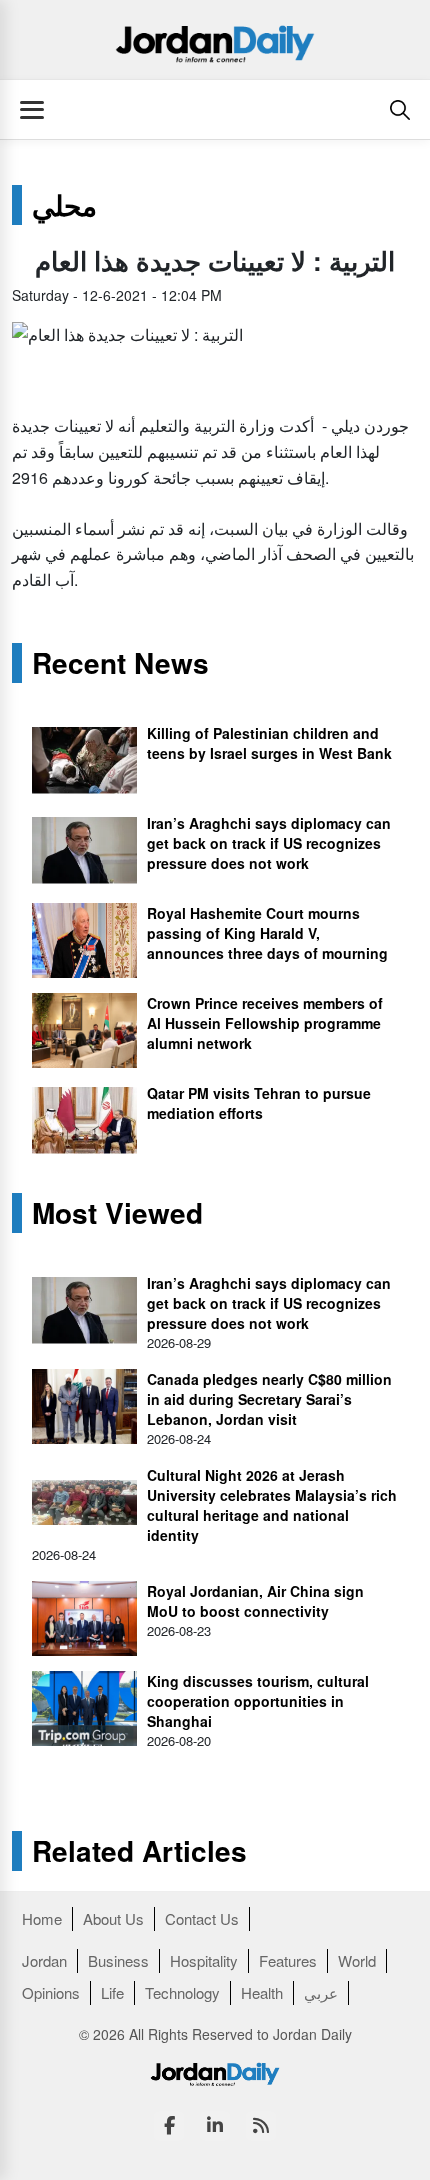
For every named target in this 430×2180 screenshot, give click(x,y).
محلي (64, 205)
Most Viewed (117, 1213)
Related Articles (139, 1851)
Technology (182, 1992)
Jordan (44, 1960)
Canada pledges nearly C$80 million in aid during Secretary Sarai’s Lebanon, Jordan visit (269, 1399)
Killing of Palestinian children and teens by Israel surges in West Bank (269, 743)
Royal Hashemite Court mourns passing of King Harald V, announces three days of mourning (267, 933)
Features (288, 1960)
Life (112, 1992)
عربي (321, 1992)
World (357, 1960)
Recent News (120, 663)
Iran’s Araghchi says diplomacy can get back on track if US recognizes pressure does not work (269, 843)
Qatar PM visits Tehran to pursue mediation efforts (259, 1103)
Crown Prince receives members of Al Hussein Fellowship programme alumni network (265, 1023)
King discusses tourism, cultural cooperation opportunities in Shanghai (258, 1701)
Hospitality (204, 1960)
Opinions (51, 1992)
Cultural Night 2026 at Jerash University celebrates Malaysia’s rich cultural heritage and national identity (272, 1505)
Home (42, 1918)
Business (118, 1960)
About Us (113, 1918)
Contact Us (202, 1918)
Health (262, 1992)
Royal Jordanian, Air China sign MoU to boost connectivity (255, 1601)
